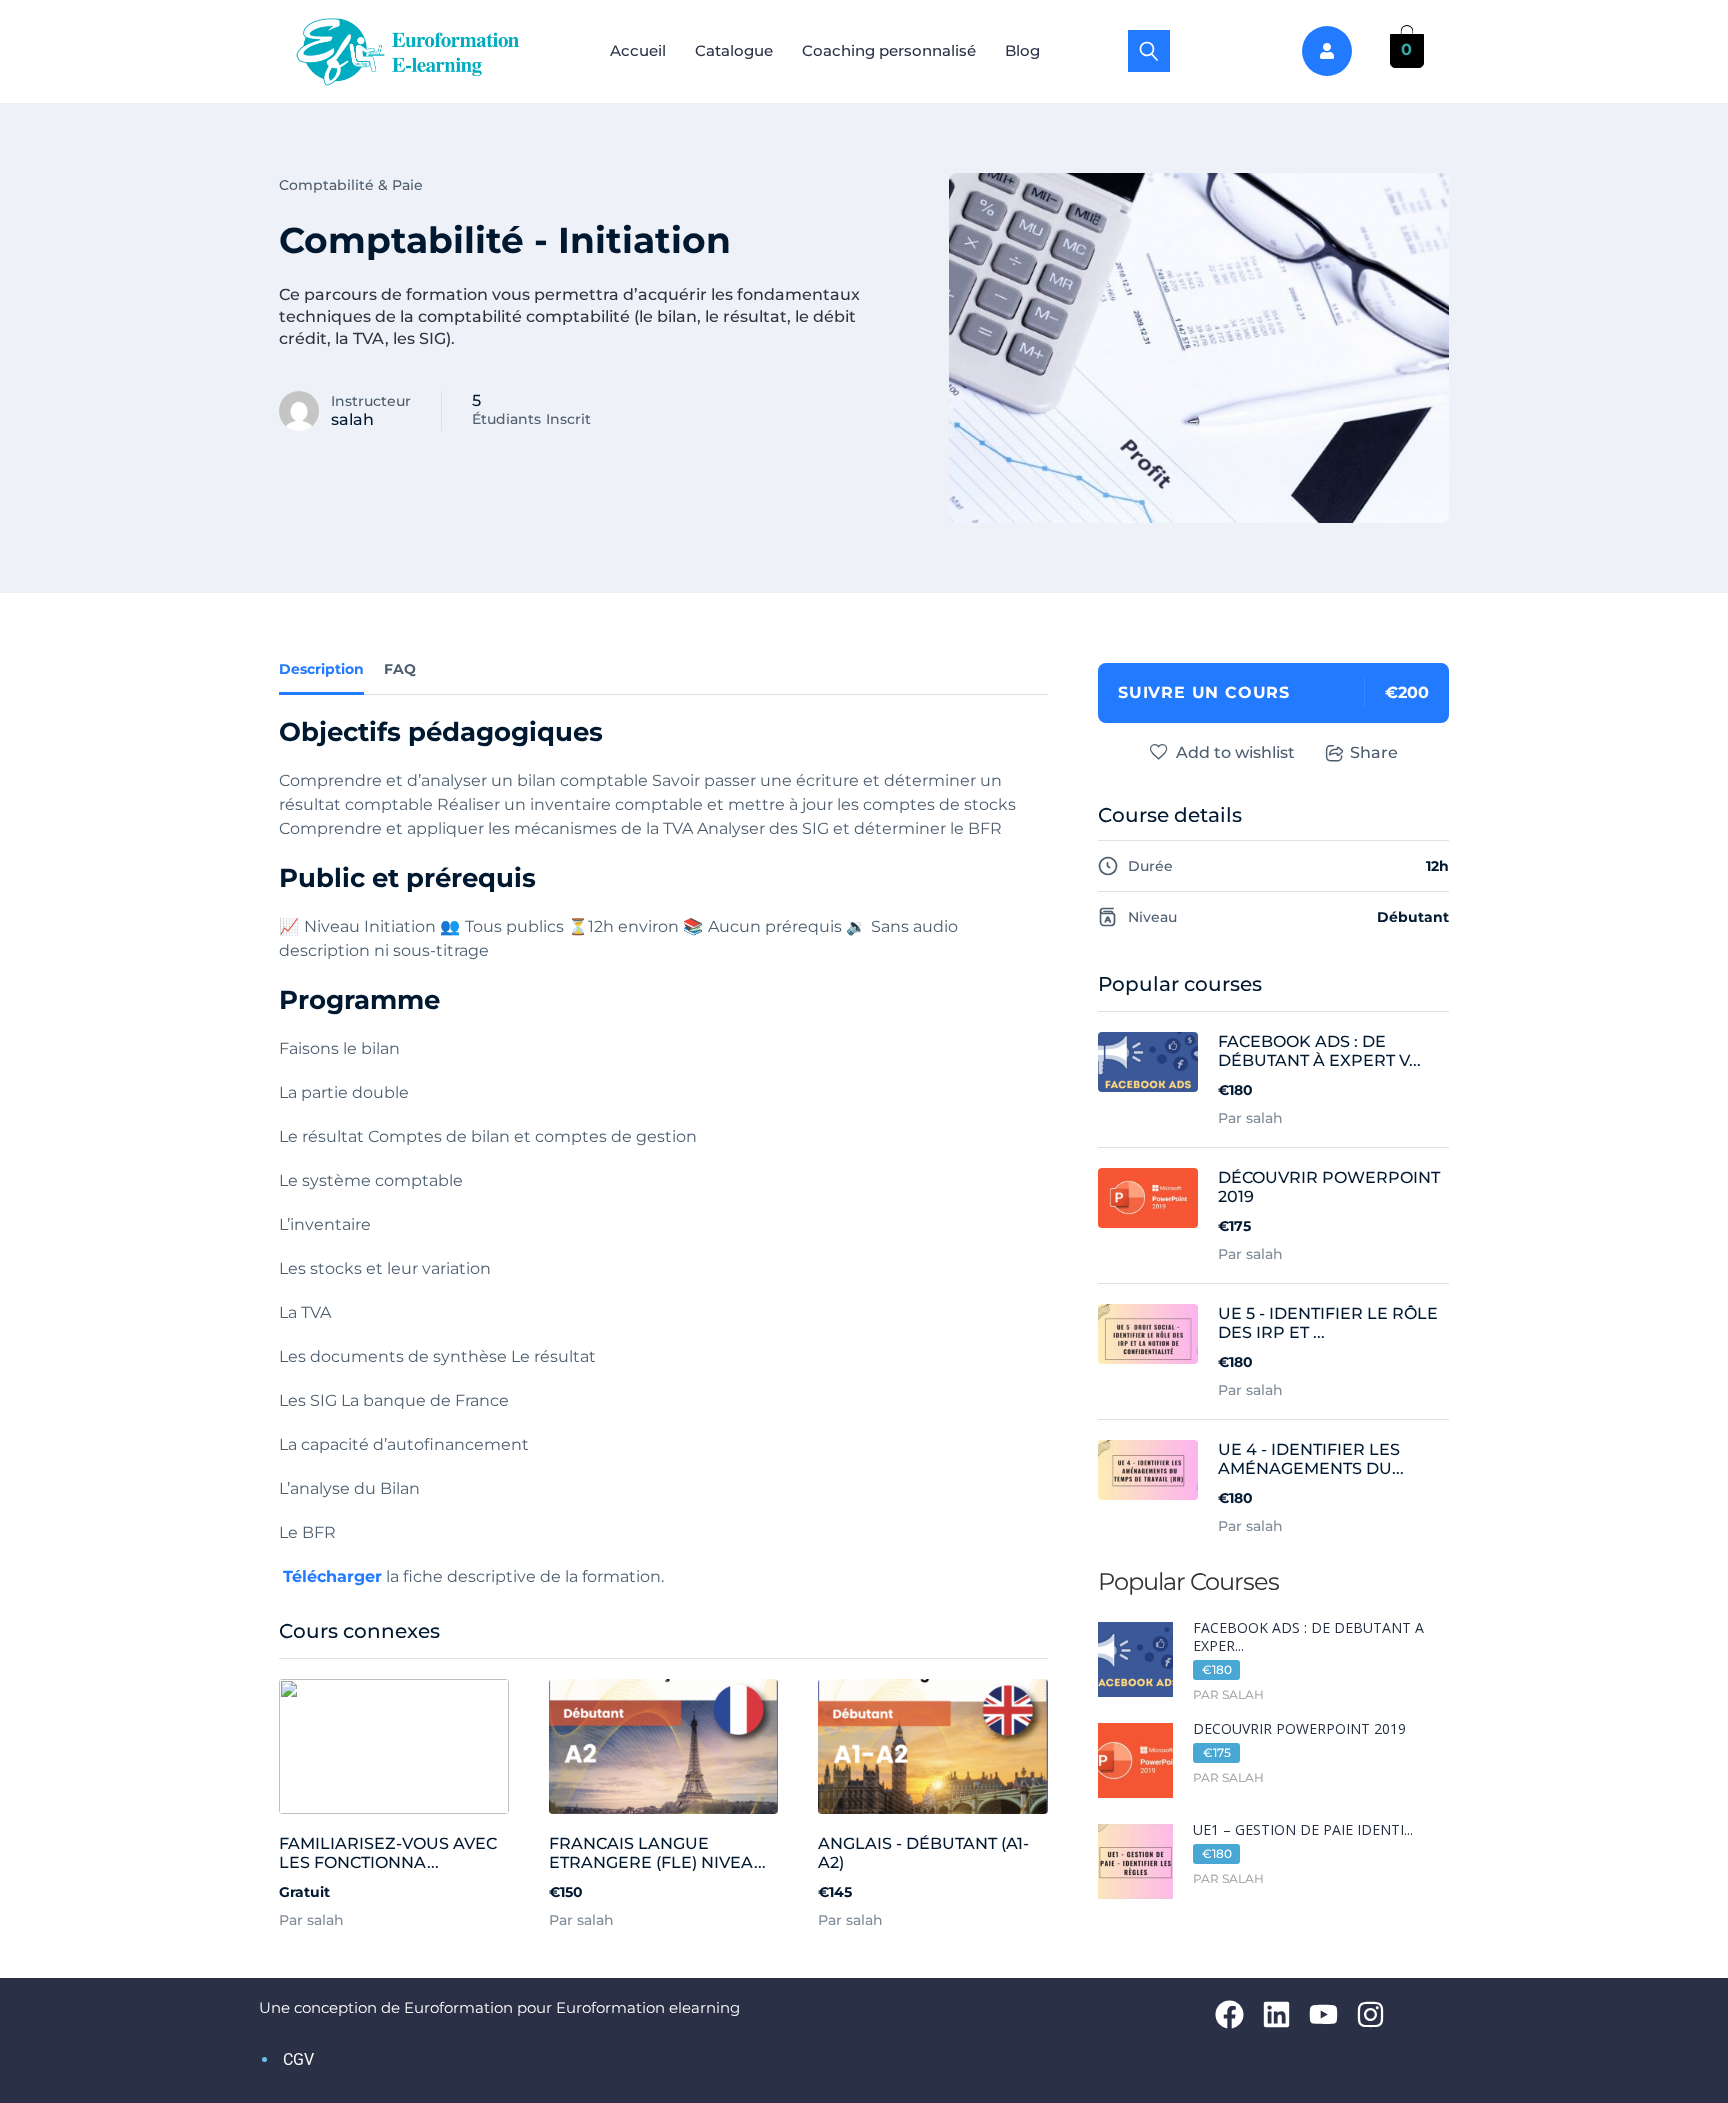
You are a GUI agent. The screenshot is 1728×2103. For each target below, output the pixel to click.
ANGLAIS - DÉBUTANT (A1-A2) (923, 1853)
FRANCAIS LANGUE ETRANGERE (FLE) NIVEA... (657, 1853)
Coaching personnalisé (889, 50)
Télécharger (332, 1576)
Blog (1022, 50)
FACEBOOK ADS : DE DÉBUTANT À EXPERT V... (1319, 1051)
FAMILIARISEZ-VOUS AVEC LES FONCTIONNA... (388, 1853)
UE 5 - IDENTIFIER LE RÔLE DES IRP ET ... (1328, 1323)
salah (352, 419)
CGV (298, 2059)
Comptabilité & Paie (351, 185)
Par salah (311, 1920)
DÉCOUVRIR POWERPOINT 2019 (1329, 1187)
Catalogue (734, 50)
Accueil (638, 50)
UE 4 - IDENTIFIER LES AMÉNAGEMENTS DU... (1311, 1459)
